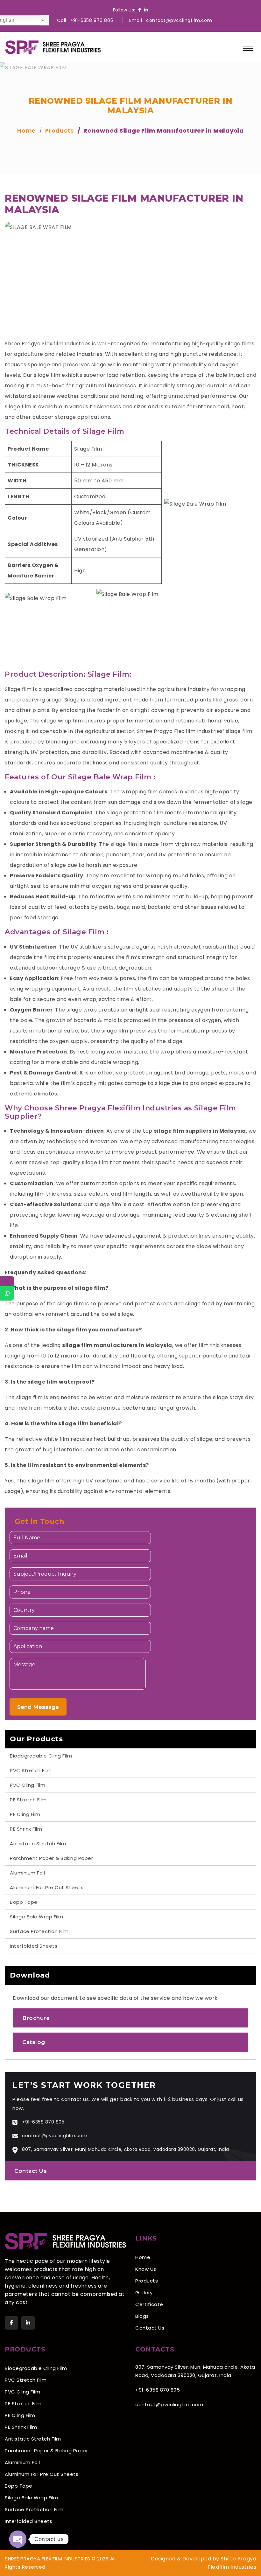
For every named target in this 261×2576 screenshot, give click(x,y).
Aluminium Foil (27, 1873)
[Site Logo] (53, 47)
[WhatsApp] (7, 1293)
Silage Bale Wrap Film (37, 1917)
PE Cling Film (25, 1814)
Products (147, 2281)
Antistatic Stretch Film (38, 1844)
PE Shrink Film (26, 1829)
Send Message (38, 1707)
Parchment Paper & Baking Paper (51, 1858)
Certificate (149, 2304)
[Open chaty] (18, 2539)
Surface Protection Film (39, 1931)
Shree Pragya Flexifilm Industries (180, 731)
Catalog (34, 2042)
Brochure (36, 2018)
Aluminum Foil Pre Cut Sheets (47, 1887)
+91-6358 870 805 (92, 20)
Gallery (144, 2293)
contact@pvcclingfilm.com (179, 20)
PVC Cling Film (28, 1785)
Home (143, 2257)
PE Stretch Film (28, 1800)
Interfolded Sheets (34, 1946)
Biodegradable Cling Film (41, 1756)
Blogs (142, 2316)
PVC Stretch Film (31, 1770)
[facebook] (11, 2323)
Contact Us (31, 2171)
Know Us (146, 2269)
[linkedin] (28, 2323)
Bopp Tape (24, 1902)
